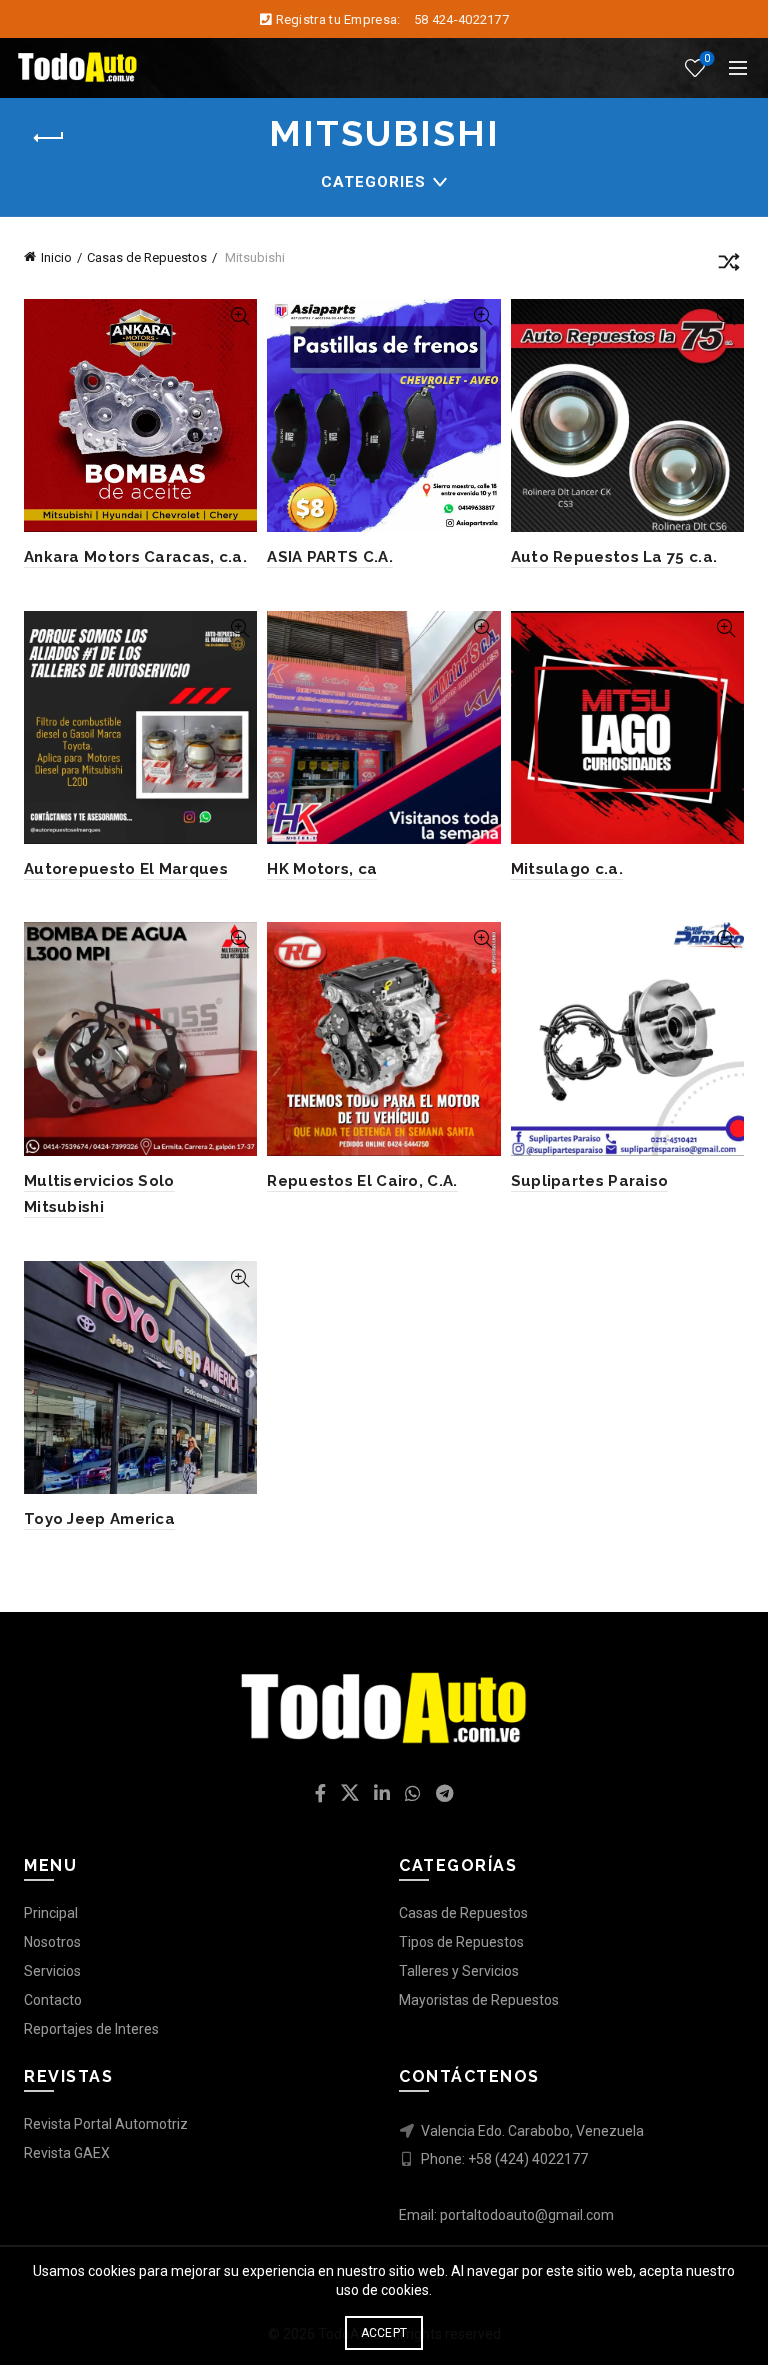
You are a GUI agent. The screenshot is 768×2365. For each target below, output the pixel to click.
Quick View (239, 316)
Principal (51, 1913)
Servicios (52, 1971)
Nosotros (52, 1942)
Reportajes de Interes (91, 2029)
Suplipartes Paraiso (590, 1181)
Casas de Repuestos (147, 257)
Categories (373, 182)
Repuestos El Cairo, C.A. (362, 1181)
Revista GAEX (67, 2153)
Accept (384, 2333)
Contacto (53, 2000)
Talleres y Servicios (459, 1971)
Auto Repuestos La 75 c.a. (614, 557)
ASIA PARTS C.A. (330, 557)
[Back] (49, 138)
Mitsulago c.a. (567, 869)
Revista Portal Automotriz (106, 2124)
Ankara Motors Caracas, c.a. (135, 557)
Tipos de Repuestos (461, 1942)
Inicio (56, 257)
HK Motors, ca (322, 869)
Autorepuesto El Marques (126, 869)
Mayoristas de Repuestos (479, 2000)
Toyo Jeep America (99, 1519)
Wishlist (707, 58)
